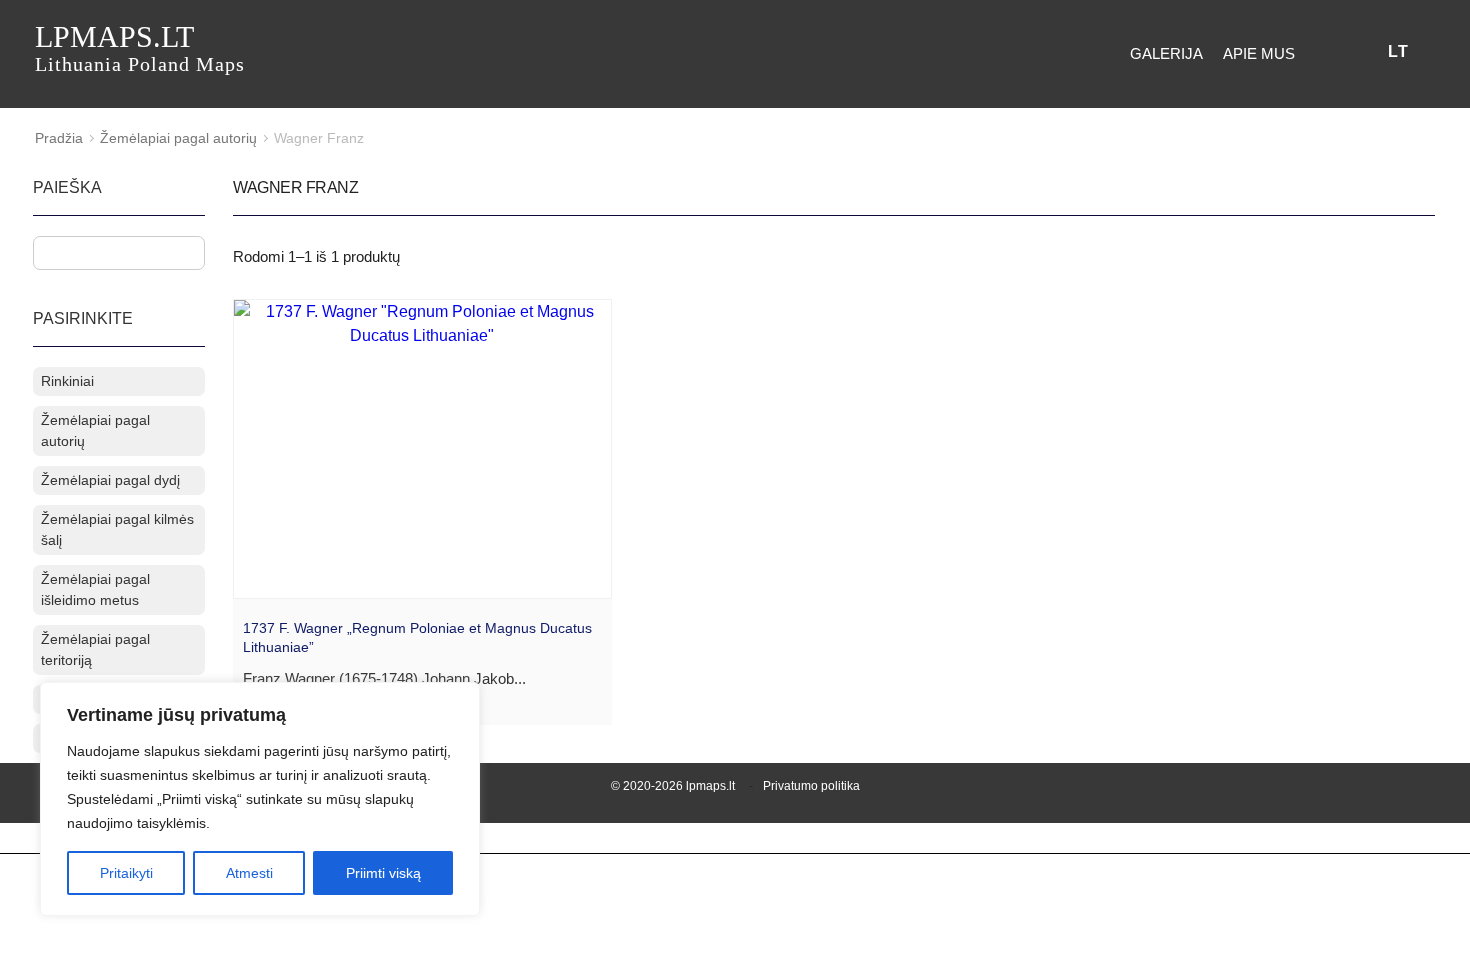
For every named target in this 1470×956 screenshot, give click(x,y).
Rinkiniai (67, 381)
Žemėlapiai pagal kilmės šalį (117, 529)
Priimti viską (383, 873)
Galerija (1166, 53)
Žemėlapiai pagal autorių (178, 138)
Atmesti (249, 873)
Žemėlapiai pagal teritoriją (95, 649)
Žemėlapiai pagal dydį (110, 480)
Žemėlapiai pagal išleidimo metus (95, 589)
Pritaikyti (126, 873)
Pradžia (59, 138)
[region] (260, 799)
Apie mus (1259, 53)
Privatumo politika (811, 786)
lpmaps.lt (140, 47)
